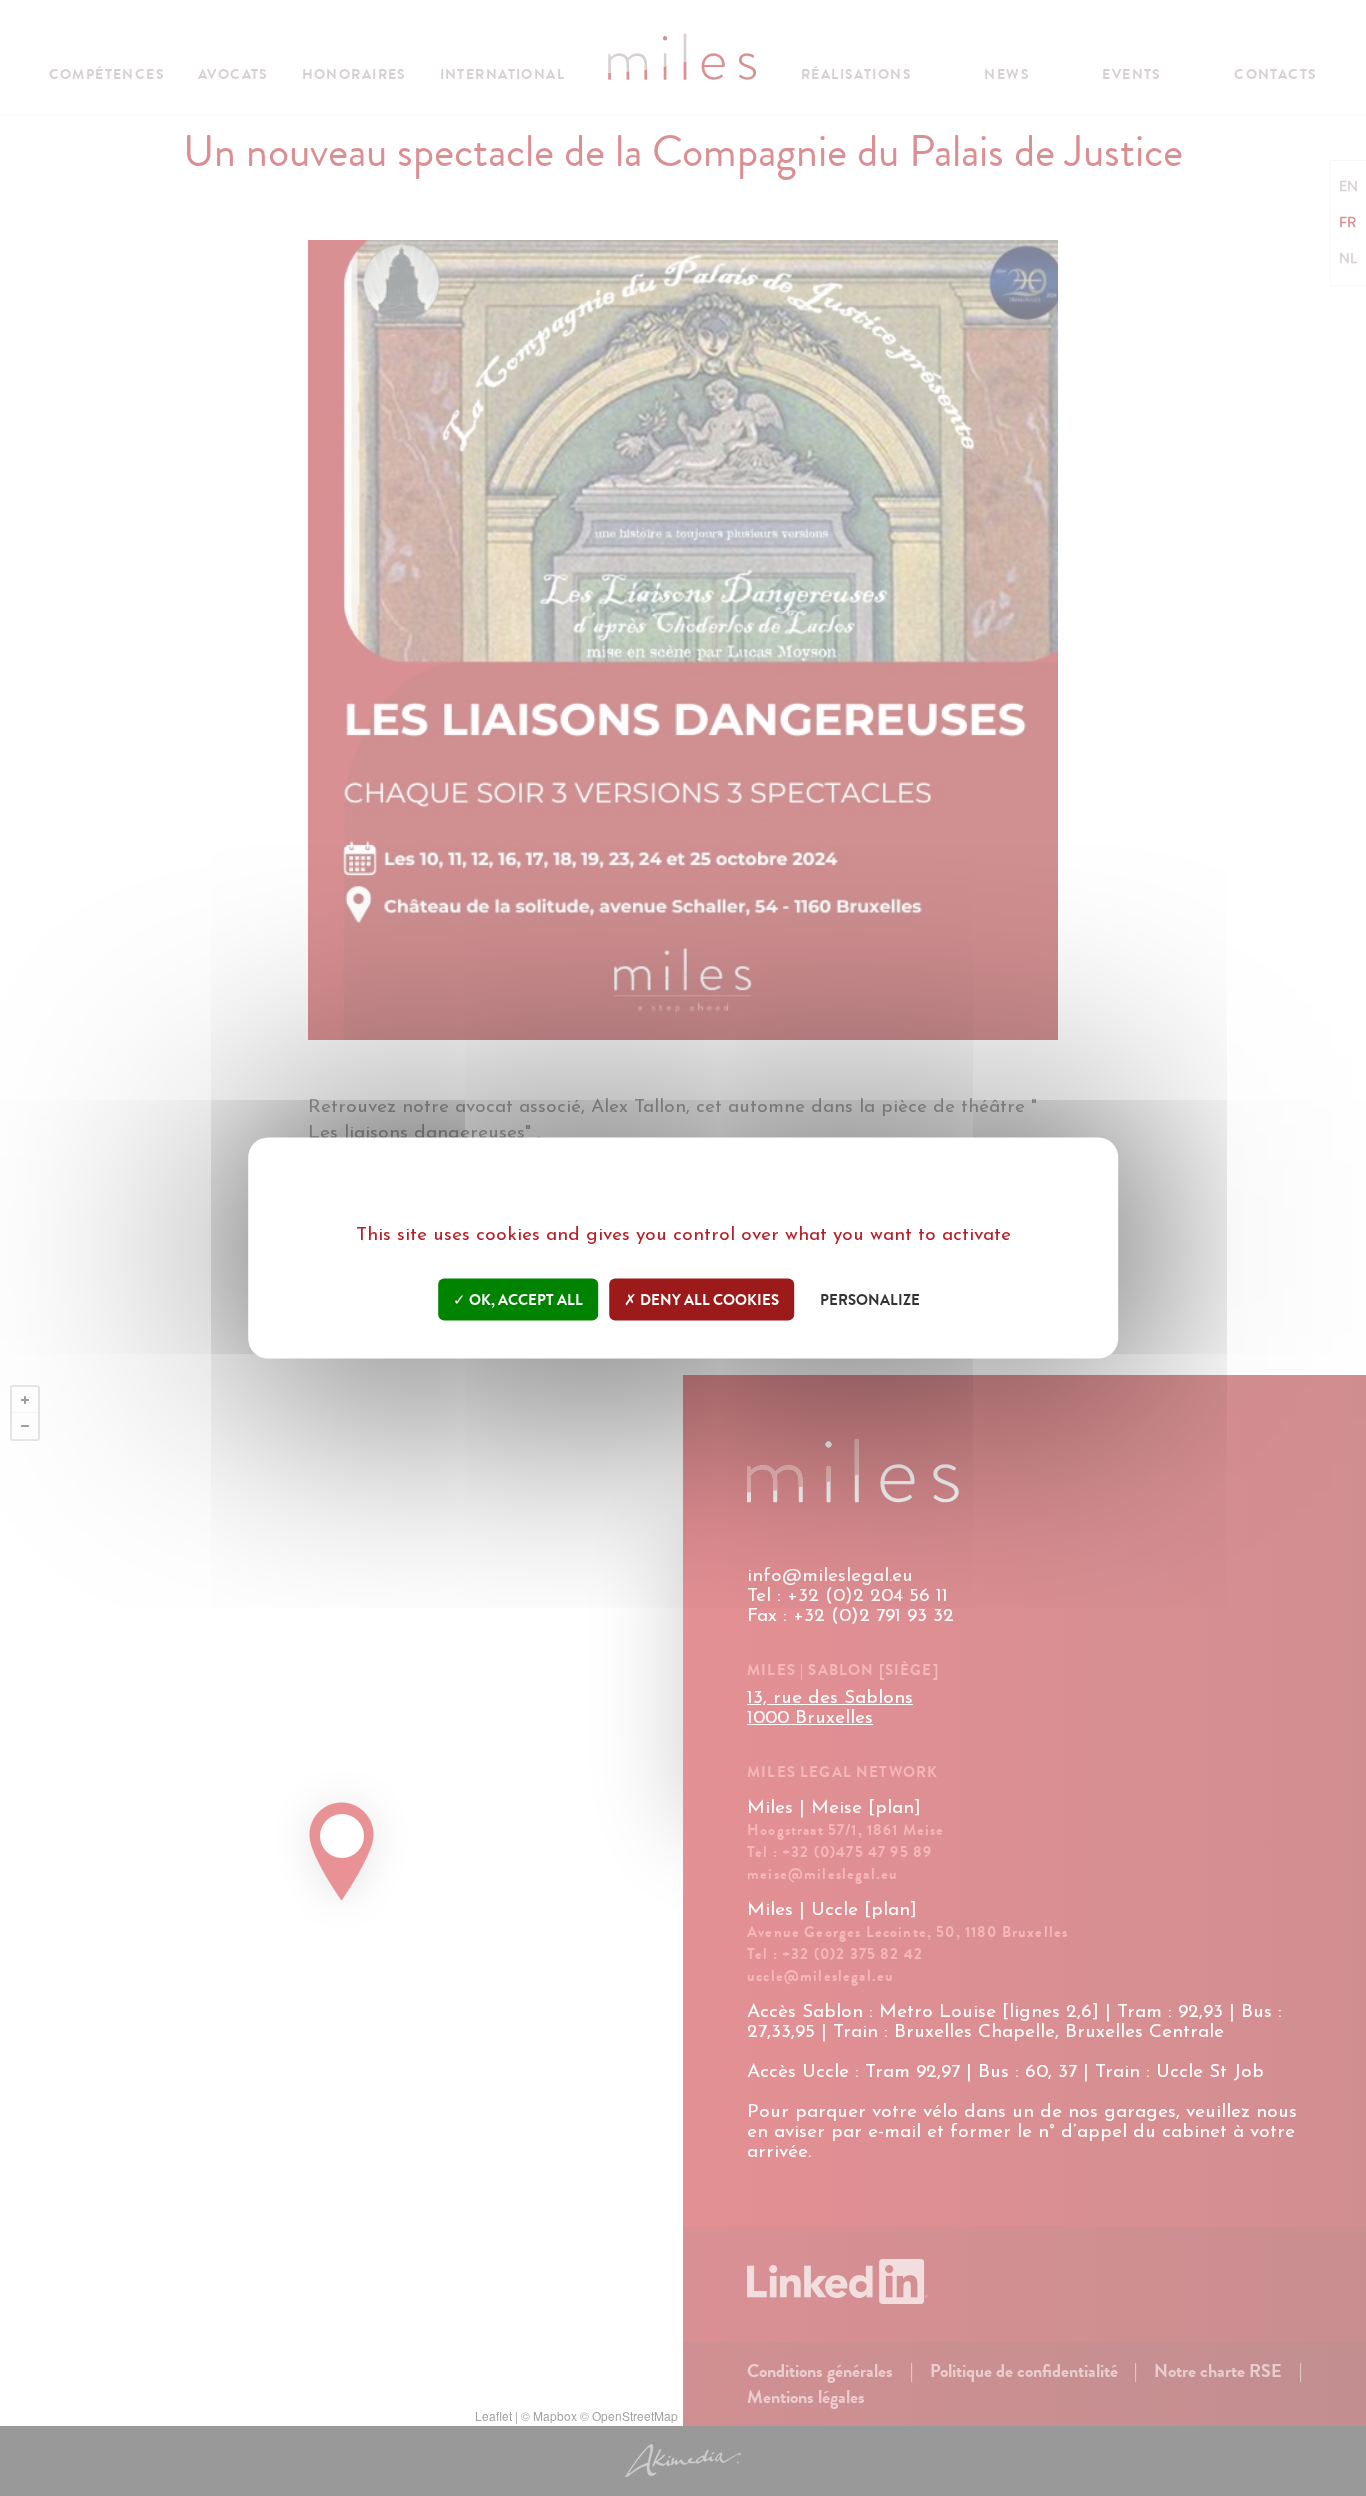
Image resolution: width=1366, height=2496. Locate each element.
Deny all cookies (708, 1300)
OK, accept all (524, 1300)
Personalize (870, 1300)
